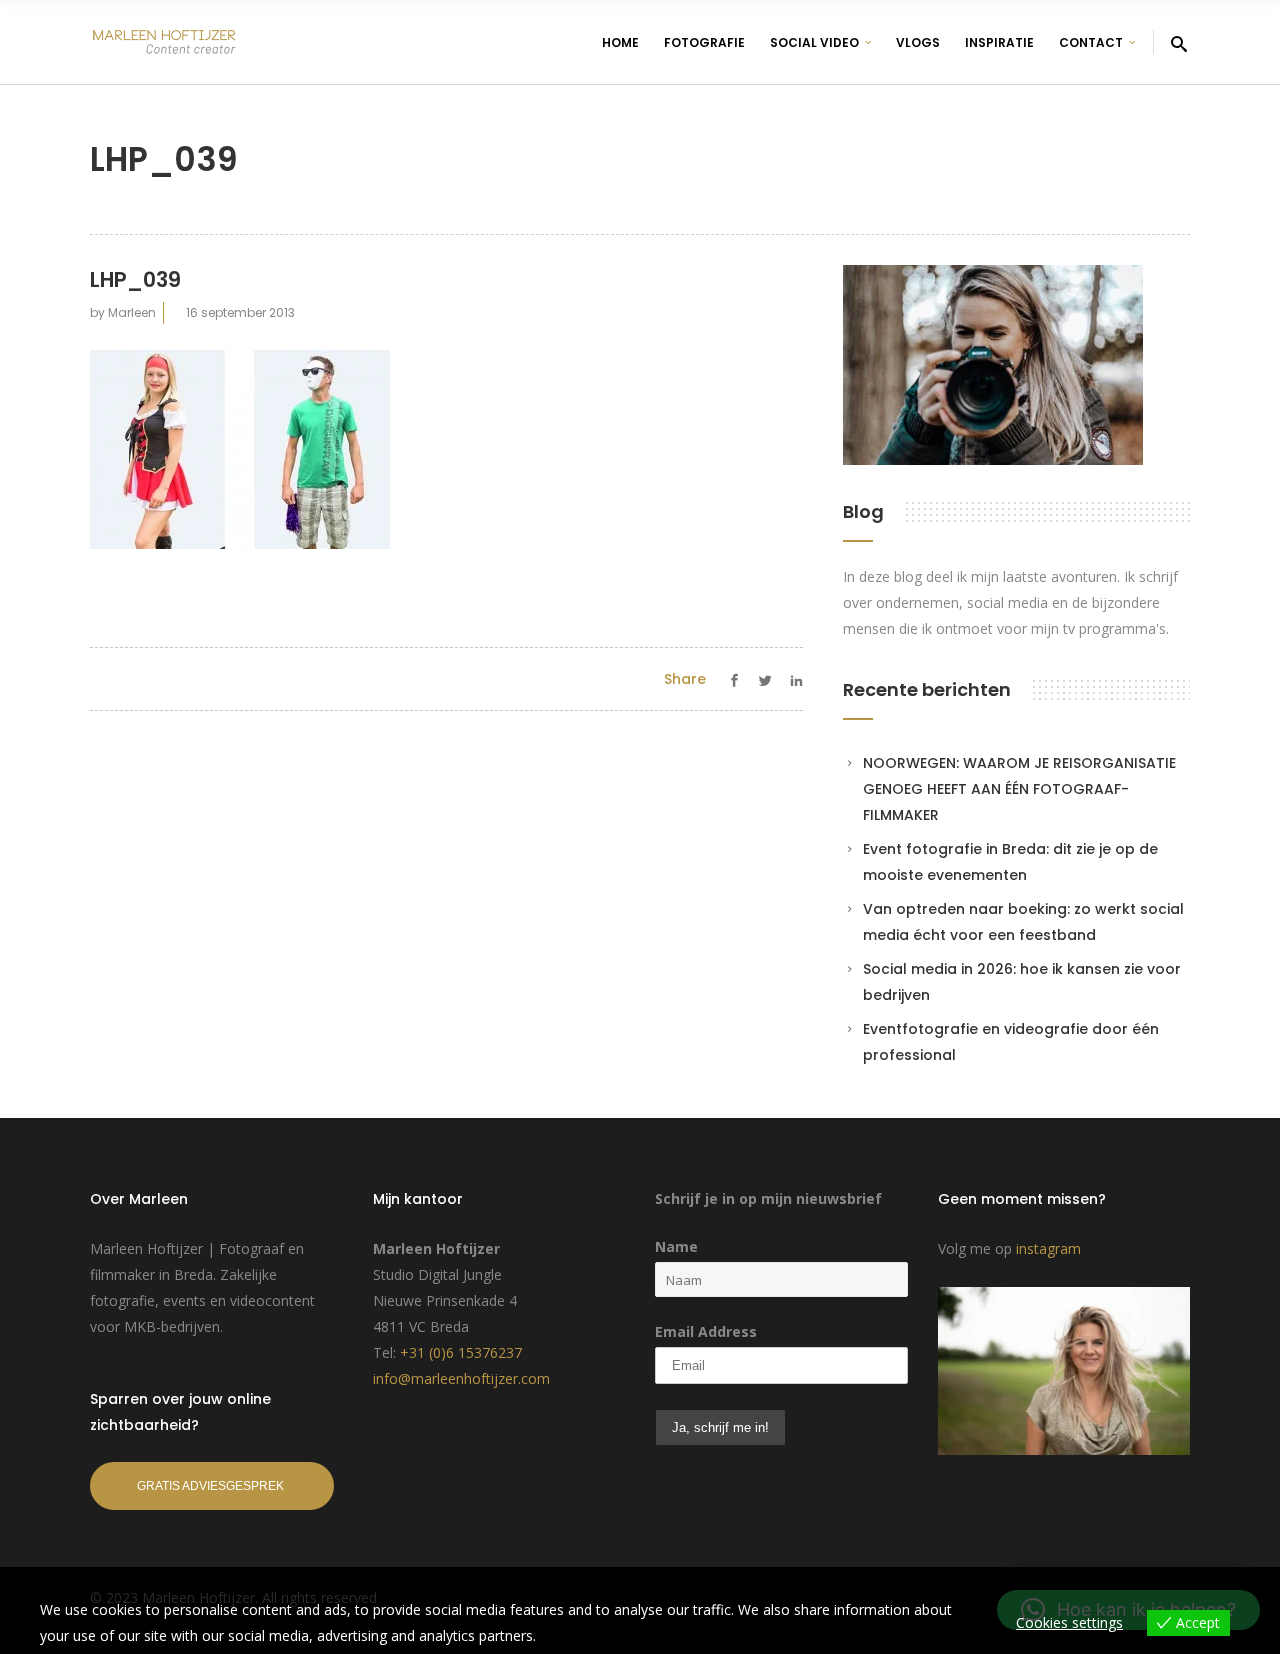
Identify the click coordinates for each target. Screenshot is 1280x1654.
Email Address (706, 1331)
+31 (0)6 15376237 (461, 1352)
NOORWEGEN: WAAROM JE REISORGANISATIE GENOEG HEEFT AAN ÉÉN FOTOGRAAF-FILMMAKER (1019, 789)
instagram (1048, 1248)
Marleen (132, 312)
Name (676, 1246)
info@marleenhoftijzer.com (461, 1378)
